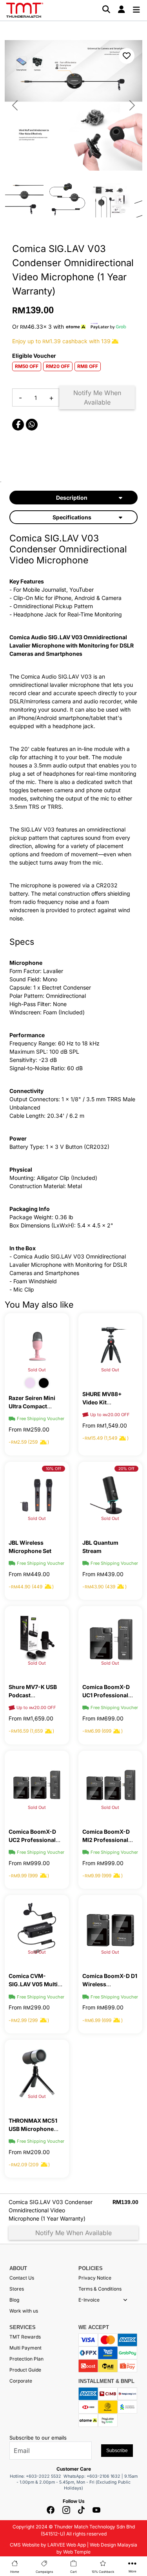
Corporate (21, 2381)
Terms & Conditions (100, 2289)
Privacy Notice (95, 2278)
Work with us (24, 2311)
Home (15, 2572)
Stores (17, 2289)
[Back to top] (16, 2480)
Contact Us (22, 2278)
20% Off (126, 1468)
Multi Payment (25, 2348)
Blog (14, 2300)
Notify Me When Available (97, 397)
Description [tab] (72, 498)
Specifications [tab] (72, 517)
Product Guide (25, 2370)
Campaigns (44, 2572)
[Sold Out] (37, 1346)
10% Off (54, 1468)
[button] (125, 2300)
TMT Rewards (25, 2337)
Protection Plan (26, 2359)
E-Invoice (89, 2300)
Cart (73, 2572)
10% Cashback (103, 2572)
